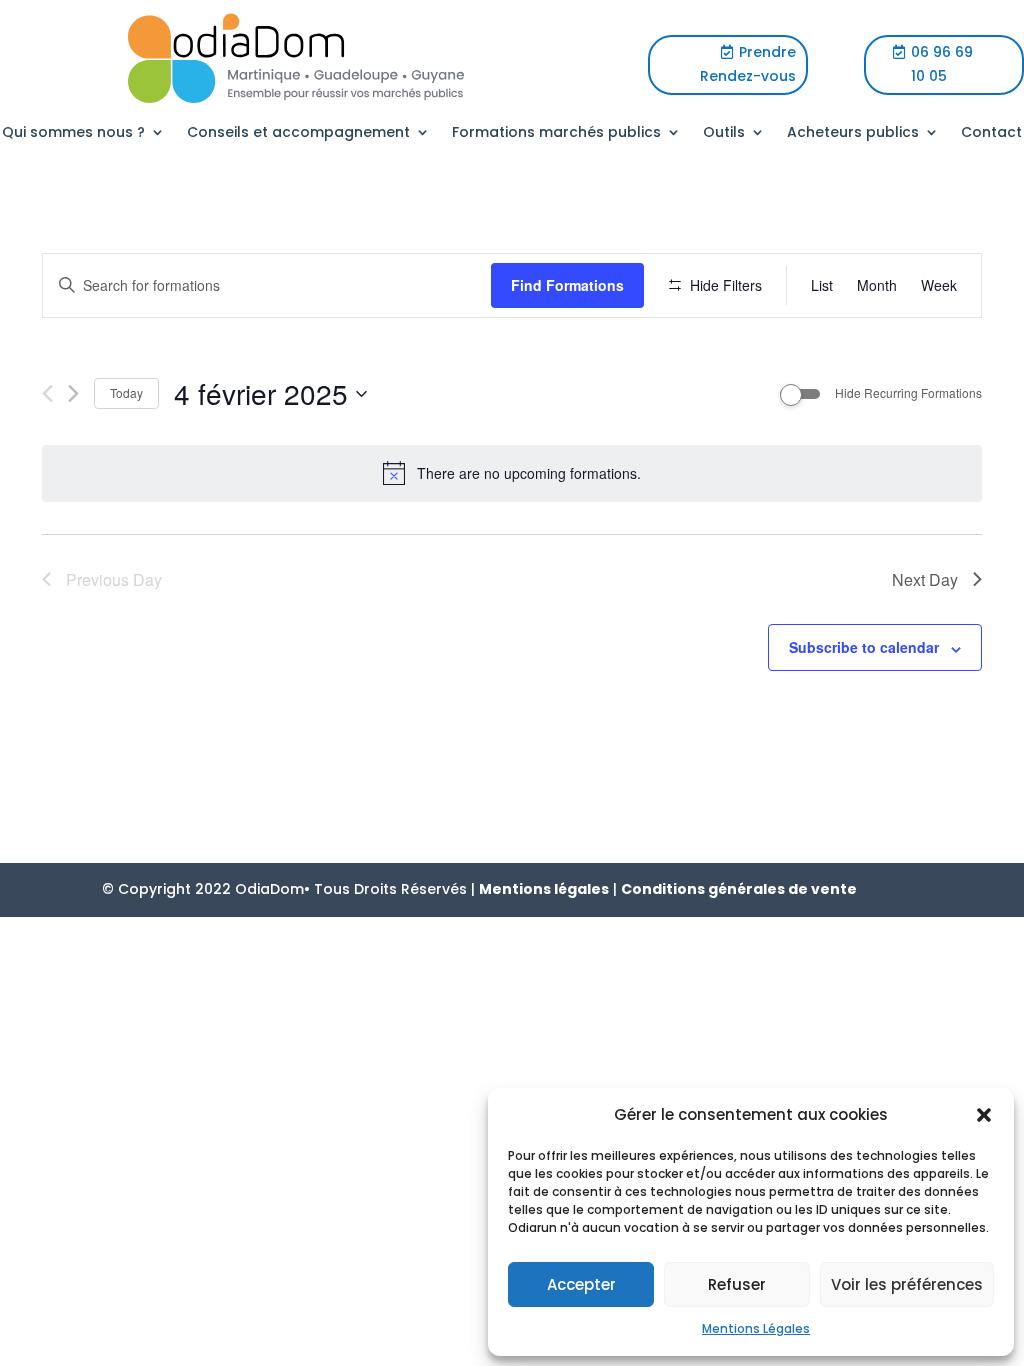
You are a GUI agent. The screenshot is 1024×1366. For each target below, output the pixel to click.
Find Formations (567, 285)
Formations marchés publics (556, 133)
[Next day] (73, 393)
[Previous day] (47, 393)
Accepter (581, 1284)
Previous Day (114, 579)
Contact (991, 133)
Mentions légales (544, 889)
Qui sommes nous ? (73, 133)
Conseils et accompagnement (298, 133)
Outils (724, 133)
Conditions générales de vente (739, 889)
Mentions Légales (756, 1328)
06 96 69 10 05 (942, 64)
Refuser (737, 1284)
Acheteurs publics (853, 133)
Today (126, 392)
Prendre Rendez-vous (748, 64)
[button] (984, 1115)
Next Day (925, 579)
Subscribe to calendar (864, 647)
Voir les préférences (907, 1284)
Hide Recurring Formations (908, 393)
